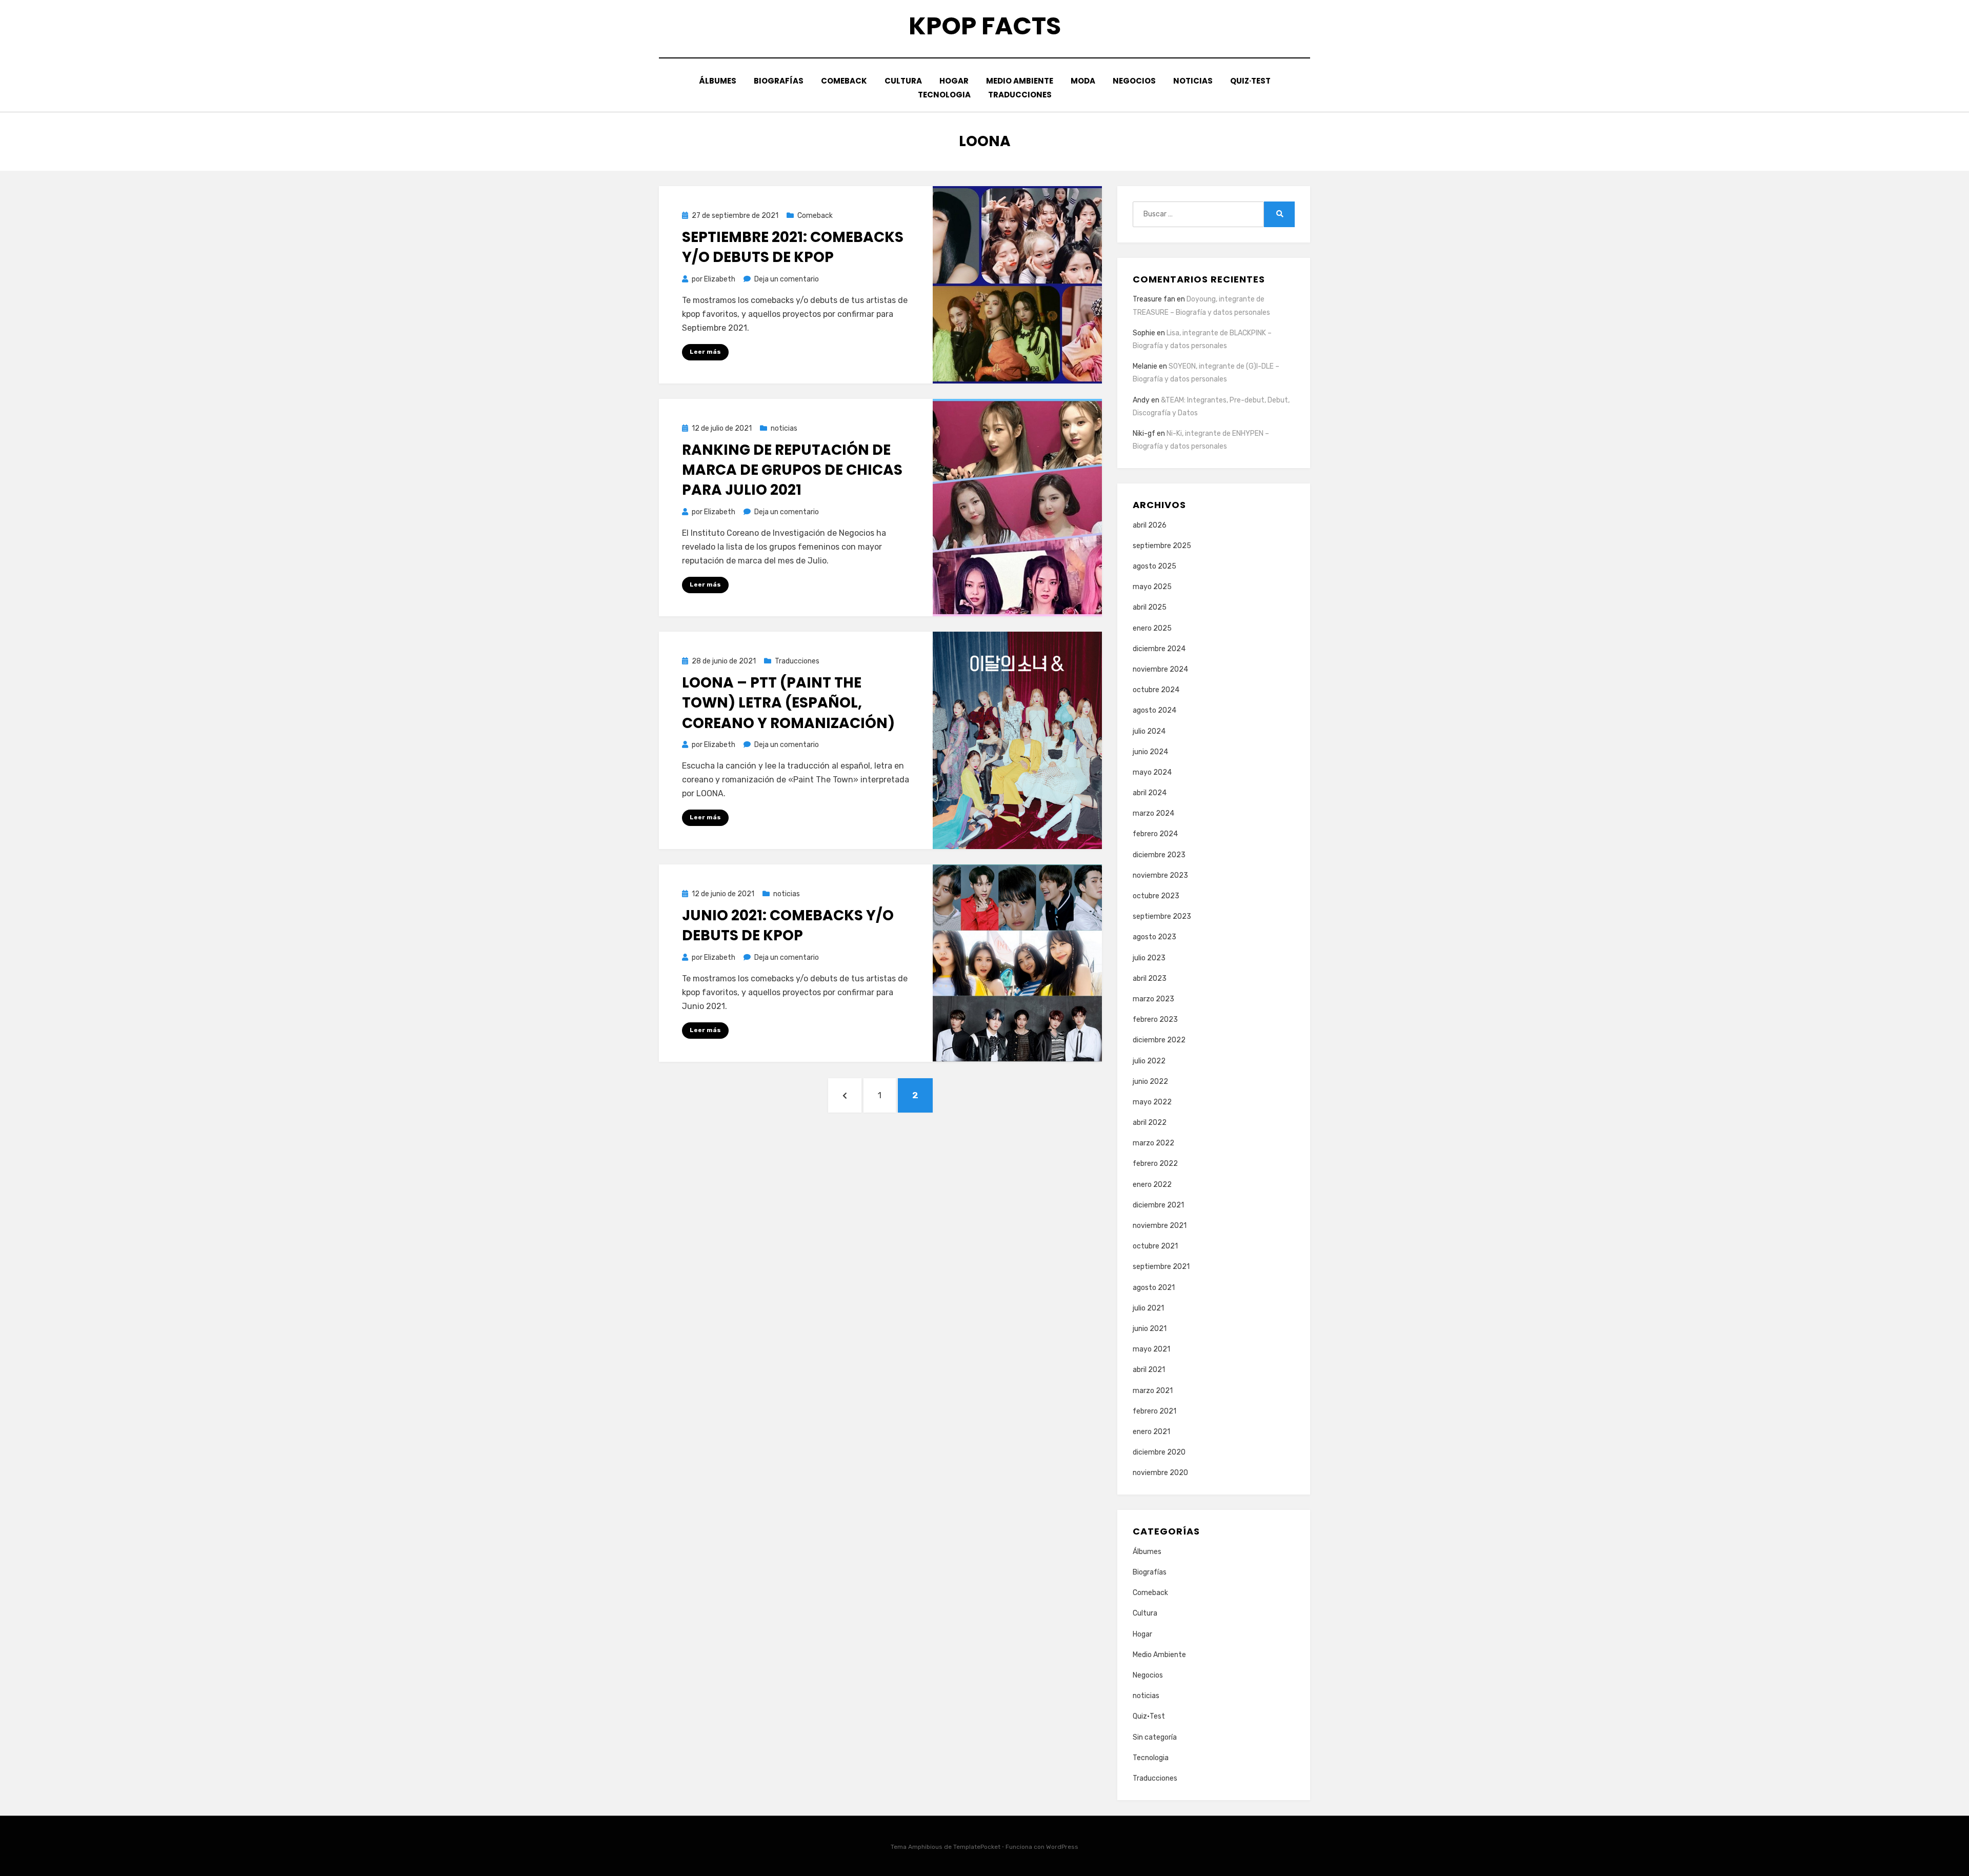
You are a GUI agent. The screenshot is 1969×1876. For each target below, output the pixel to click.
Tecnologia (944, 95)
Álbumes (718, 81)
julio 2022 (1149, 1061)
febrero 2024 (1155, 834)
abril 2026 (1150, 525)
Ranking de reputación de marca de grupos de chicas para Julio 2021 (792, 470)
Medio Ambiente (1020, 81)
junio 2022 (1150, 1082)
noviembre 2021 (1160, 1226)
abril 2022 (1150, 1123)
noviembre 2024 (1160, 669)
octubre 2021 (1155, 1246)
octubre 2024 (1156, 690)
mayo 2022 (1152, 1102)
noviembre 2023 (1160, 875)
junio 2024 (1150, 752)
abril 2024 (1150, 793)
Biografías (779, 81)
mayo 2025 (1152, 587)
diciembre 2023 (1159, 855)
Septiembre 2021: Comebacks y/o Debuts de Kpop (793, 247)
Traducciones (1020, 95)
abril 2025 (1150, 607)
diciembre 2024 (1159, 649)
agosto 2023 (1154, 937)
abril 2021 (1149, 1370)
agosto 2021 (1154, 1288)
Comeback (844, 81)
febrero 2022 (1155, 1164)
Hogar (954, 81)
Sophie (1144, 333)
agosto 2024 (1154, 710)
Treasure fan (1154, 299)
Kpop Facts (985, 26)
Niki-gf (1144, 433)
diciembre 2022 (1159, 1040)
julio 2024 (1149, 731)
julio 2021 (1148, 1308)
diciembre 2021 (1158, 1205)
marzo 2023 (1153, 999)
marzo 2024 (1153, 813)
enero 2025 (1152, 628)
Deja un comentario (787, 279)
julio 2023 (1149, 958)
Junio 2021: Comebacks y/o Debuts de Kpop (788, 925)
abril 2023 (1150, 979)
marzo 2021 (1153, 1391)
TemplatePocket (977, 1847)
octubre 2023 (1156, 896)
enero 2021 (1151, 1432)
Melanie (1145, 366)
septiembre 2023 (1162, 916)
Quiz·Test (1250, 81)
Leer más (705, 352)
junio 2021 (1150, 1329)
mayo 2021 (1151, 1349)
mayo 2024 (1152, 772)
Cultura (903, 81)
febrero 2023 (1155, 1020)
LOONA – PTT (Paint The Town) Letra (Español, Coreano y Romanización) (788, 703)
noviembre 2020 (1160, 1473)
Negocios (1134, 81)
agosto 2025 (1154, 566)
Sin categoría (1155, 1737)
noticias (1193, 81)
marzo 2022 (1153, 1143)
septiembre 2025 (1162, 546)
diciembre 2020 (1159, 1452)
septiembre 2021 (1161, 1267)
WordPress (1062, 1847)
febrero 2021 (1154, 1411)
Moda (1083, 81)
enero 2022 (1152, 1185)
